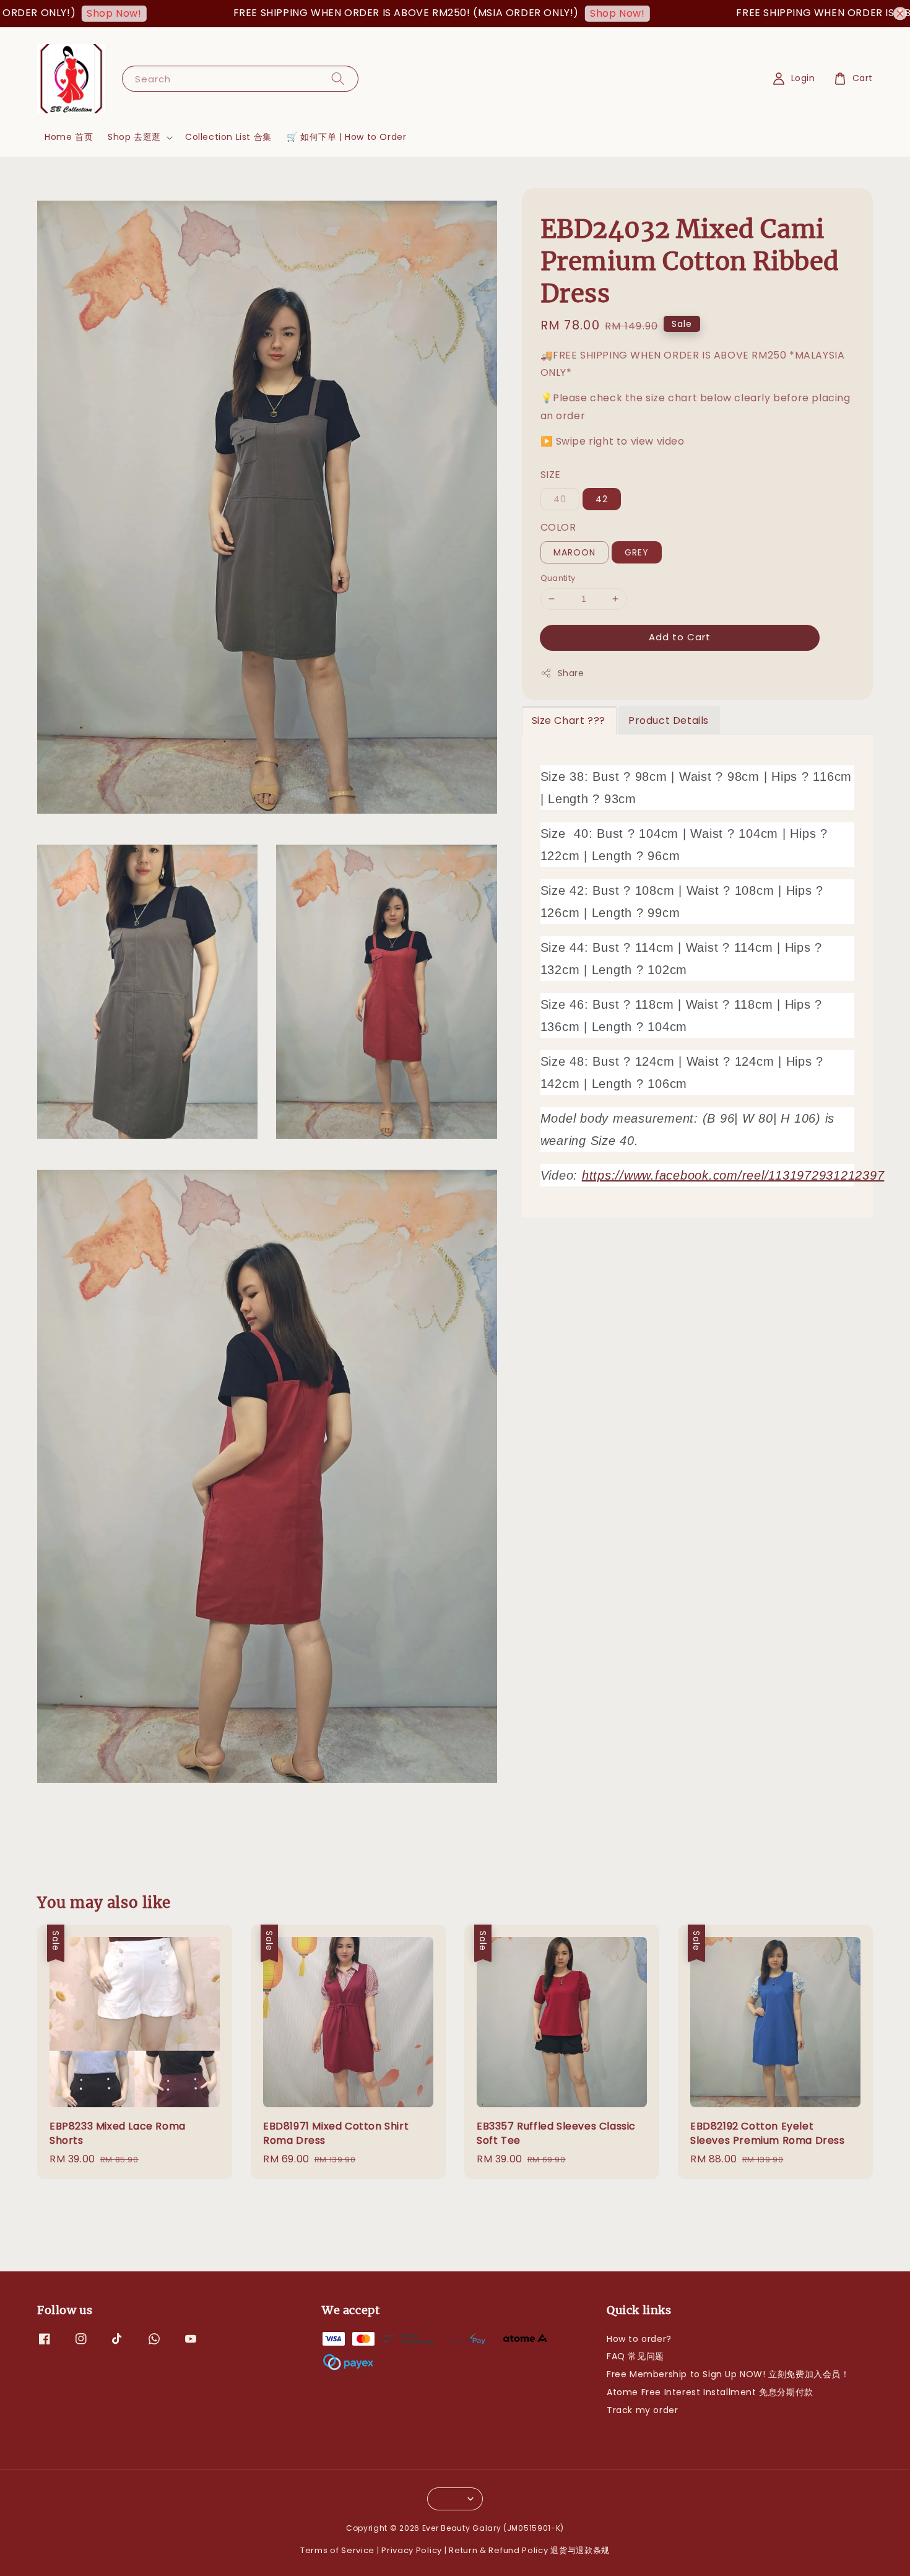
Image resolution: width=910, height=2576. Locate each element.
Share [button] (571, 673)
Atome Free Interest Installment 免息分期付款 (710, 2392)
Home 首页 (69, 137)
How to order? (639, 2339)
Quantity (558, 578)
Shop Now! (55, 13)
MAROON (574, 552)
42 (602, 499)
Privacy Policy (412, 2550)
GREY (637, 552)
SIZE (551, 475)
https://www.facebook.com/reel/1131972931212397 (733, 1175)
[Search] (338, 78)
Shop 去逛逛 (134, 137)
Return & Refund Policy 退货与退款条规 (529, 2550)
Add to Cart (680, 637)
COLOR (558, 527)
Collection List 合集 (228, 137)
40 (560, 499)
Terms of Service (337, 2550)
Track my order (642, 2410)
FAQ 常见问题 (635, 2356)
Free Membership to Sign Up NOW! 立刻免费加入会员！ (728, 2374)
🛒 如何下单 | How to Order (347, 137)
